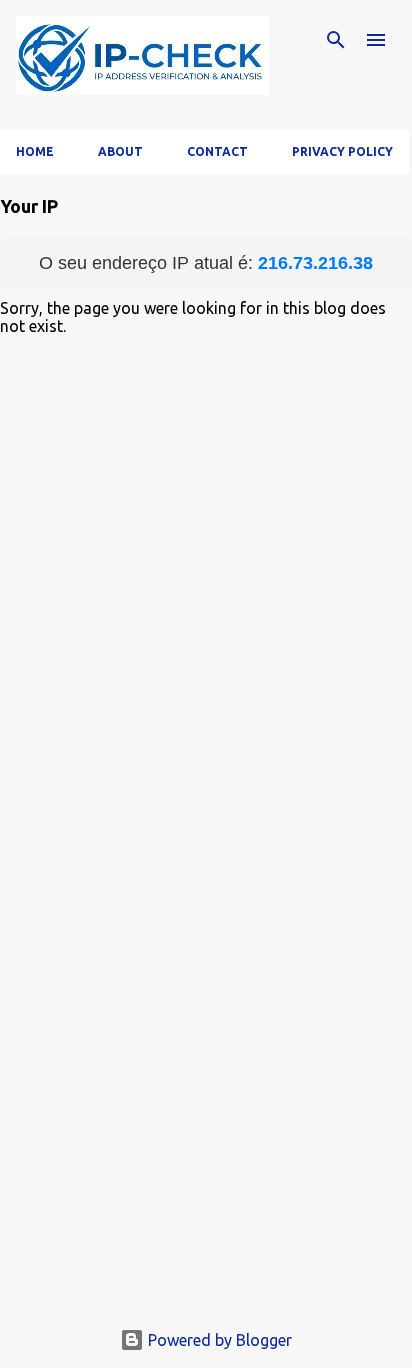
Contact (217, 151)
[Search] (336, 40)
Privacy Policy (342, 151)
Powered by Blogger (218, 1340)
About (120, 151)
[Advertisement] (206, 1120)
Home (35, 151)
